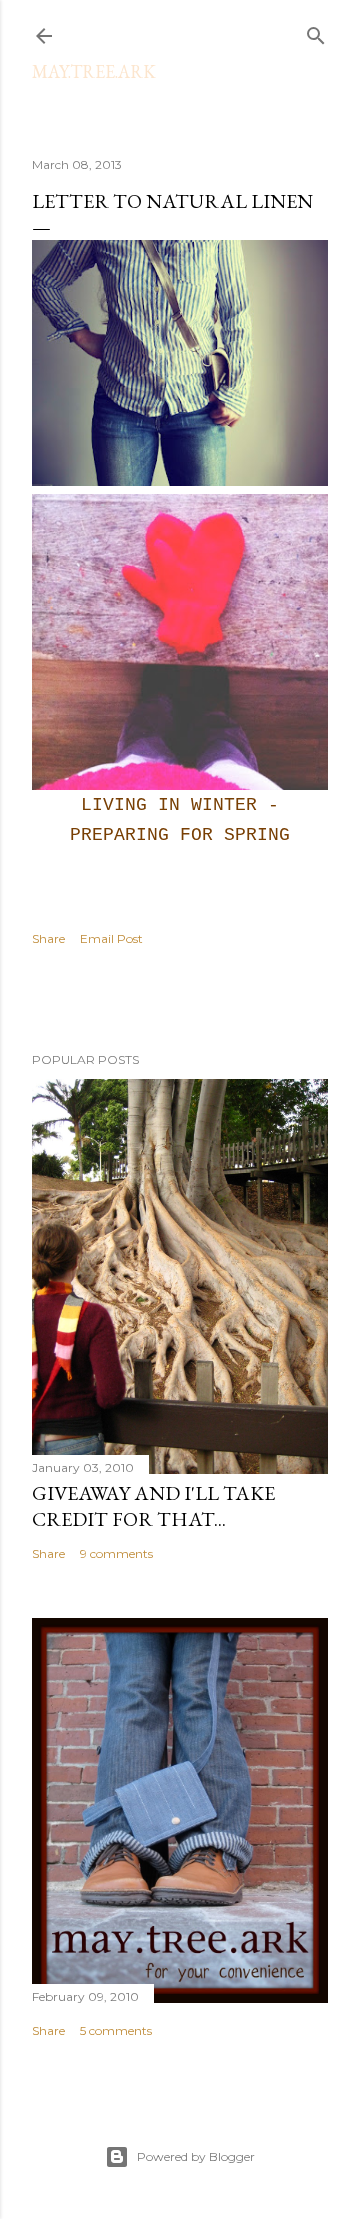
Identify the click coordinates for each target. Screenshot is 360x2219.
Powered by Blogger (196, 2156)
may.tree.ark (94, 71)
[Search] (316, 31)
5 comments (116, 2030)
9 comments (116, 1553)
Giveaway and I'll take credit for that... (153, 1506)
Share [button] (48, 938)
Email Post (111, 938)
